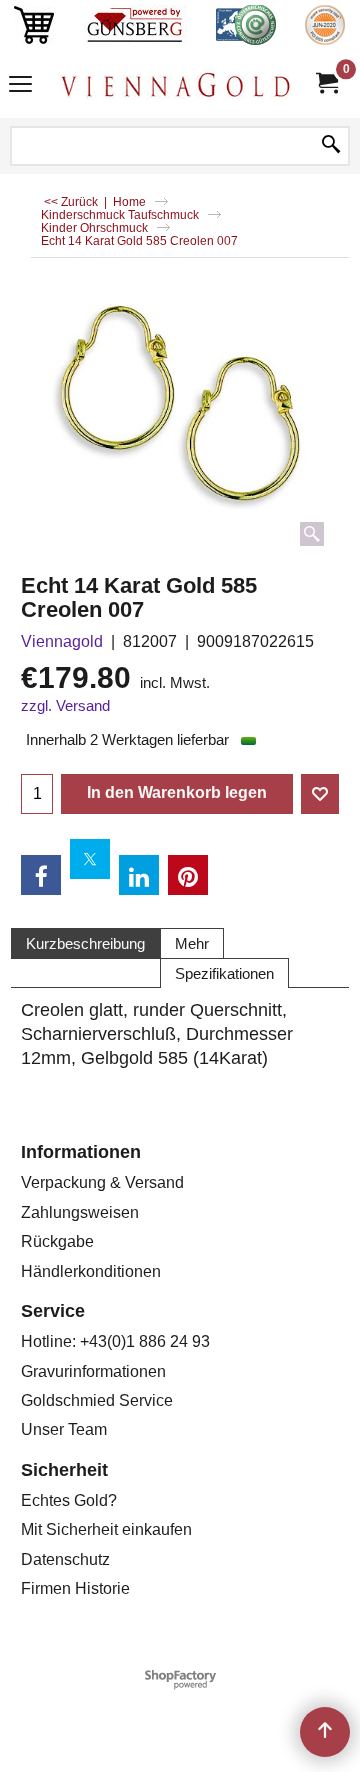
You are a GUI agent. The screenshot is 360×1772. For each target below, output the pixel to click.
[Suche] (331, 146)
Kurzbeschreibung (85, 943)
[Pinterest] (188, 875)
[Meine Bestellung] (326, 83)
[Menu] (20, 86)
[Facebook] (41, 875)
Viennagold (62, 641)
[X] (90, 859)
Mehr (192, 943)
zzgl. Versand (65, 706)
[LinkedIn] (139, 875)
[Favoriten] (320, 794)
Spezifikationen (224, 973)
